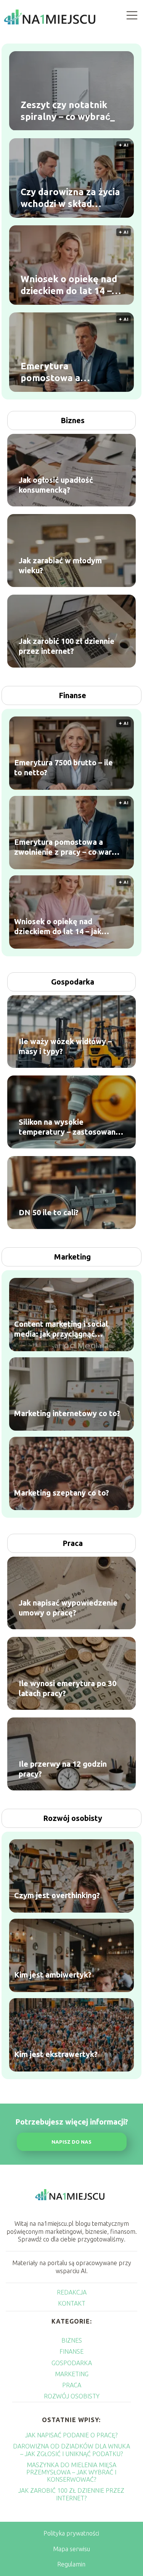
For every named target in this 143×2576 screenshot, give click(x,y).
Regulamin (71, 2564)
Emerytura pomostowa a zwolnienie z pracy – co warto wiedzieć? (71, 372)
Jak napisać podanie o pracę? (71, 2435)
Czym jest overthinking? (57, 1895)
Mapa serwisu (71, 2549)
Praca (73, 1543)
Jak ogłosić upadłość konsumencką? (56, 485)
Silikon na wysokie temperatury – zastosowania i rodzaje (70, 1127)
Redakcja (72, 2292)
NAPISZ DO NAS (71, 2142)
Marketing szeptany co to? (62, 1492)
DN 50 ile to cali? (49, 1212)
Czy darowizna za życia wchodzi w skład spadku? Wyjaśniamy (70, 198)
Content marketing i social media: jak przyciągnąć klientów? (61, 1329)
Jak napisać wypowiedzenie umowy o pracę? (68, 1608)
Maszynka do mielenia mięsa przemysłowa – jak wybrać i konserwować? (71, 2472)
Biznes (73, 420)
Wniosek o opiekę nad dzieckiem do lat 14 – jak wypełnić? (69, 285)
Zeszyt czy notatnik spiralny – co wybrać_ (68, 111)
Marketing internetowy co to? (67, 1413)
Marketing (72, 1257)
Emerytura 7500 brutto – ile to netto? (63, 767)
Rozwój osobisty (73, 1818)
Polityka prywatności (71, 2533)
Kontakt (72, 2303)
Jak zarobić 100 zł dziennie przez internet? (67, 646)
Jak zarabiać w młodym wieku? (60, 565)
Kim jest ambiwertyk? (53, 1974)
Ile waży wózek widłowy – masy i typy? (65, 1046)
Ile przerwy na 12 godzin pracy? (63, 1769)
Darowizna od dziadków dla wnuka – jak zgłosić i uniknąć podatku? (71, 2450)
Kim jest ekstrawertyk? (56, 2054)
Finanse (72, 695)
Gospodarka (73, 982)
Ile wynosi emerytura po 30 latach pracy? (67, 1688)
